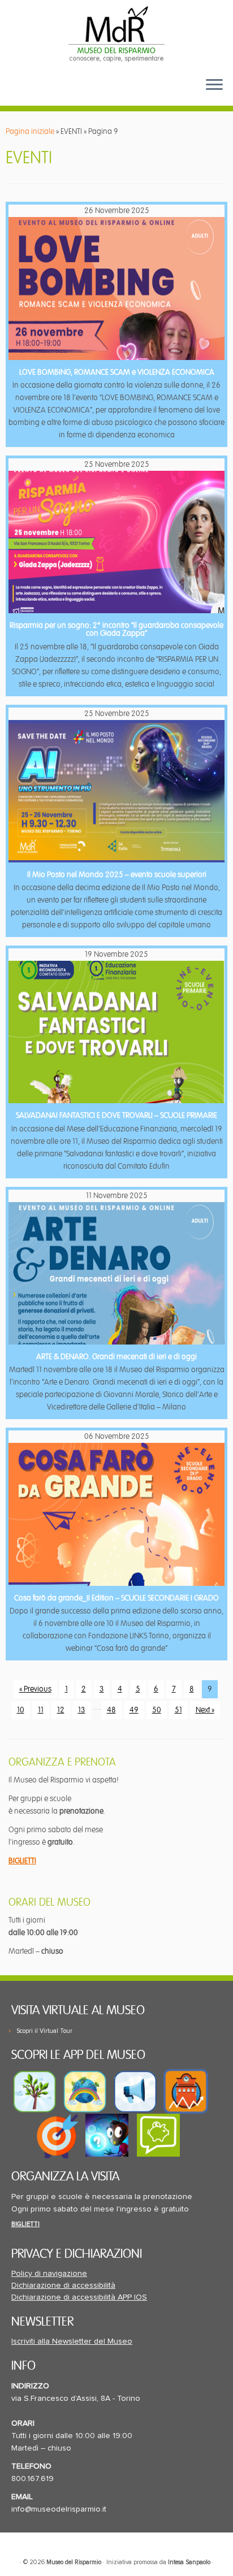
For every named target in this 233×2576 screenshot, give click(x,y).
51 (178, 1710)
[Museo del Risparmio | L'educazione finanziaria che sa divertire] (116, 34)
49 (134, 1710)
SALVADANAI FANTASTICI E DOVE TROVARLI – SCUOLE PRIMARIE (116, 1115)
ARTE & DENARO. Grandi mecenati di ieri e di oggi (116, 1357)
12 (61, 1710)
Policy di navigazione (49, 2274)
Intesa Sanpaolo (189, 2562)
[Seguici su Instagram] (75, 94)
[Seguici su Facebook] (21, 94)
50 (157, 1710)
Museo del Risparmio (74, 2562)
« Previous (35, 1689)
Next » (205, 1710)
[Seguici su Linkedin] (58, 94)
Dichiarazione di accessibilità (63, 2286)
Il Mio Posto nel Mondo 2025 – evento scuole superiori (117, 875)
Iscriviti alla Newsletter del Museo (72, 2341)
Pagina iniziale (30, 131)
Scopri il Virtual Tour (44, 2031)
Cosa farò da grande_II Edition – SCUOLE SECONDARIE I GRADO (116, 1598)
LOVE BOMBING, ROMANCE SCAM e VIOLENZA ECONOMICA (117, 372)
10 (21, 1710)
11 (41, 1710)
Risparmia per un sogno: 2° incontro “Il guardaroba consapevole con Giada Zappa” (116, 629)
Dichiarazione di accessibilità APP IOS (79, 2297)
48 (111, 1710)
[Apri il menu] (214, 85)
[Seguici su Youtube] (40, 94)
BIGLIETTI (22, 1861)
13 (82, 1710)
